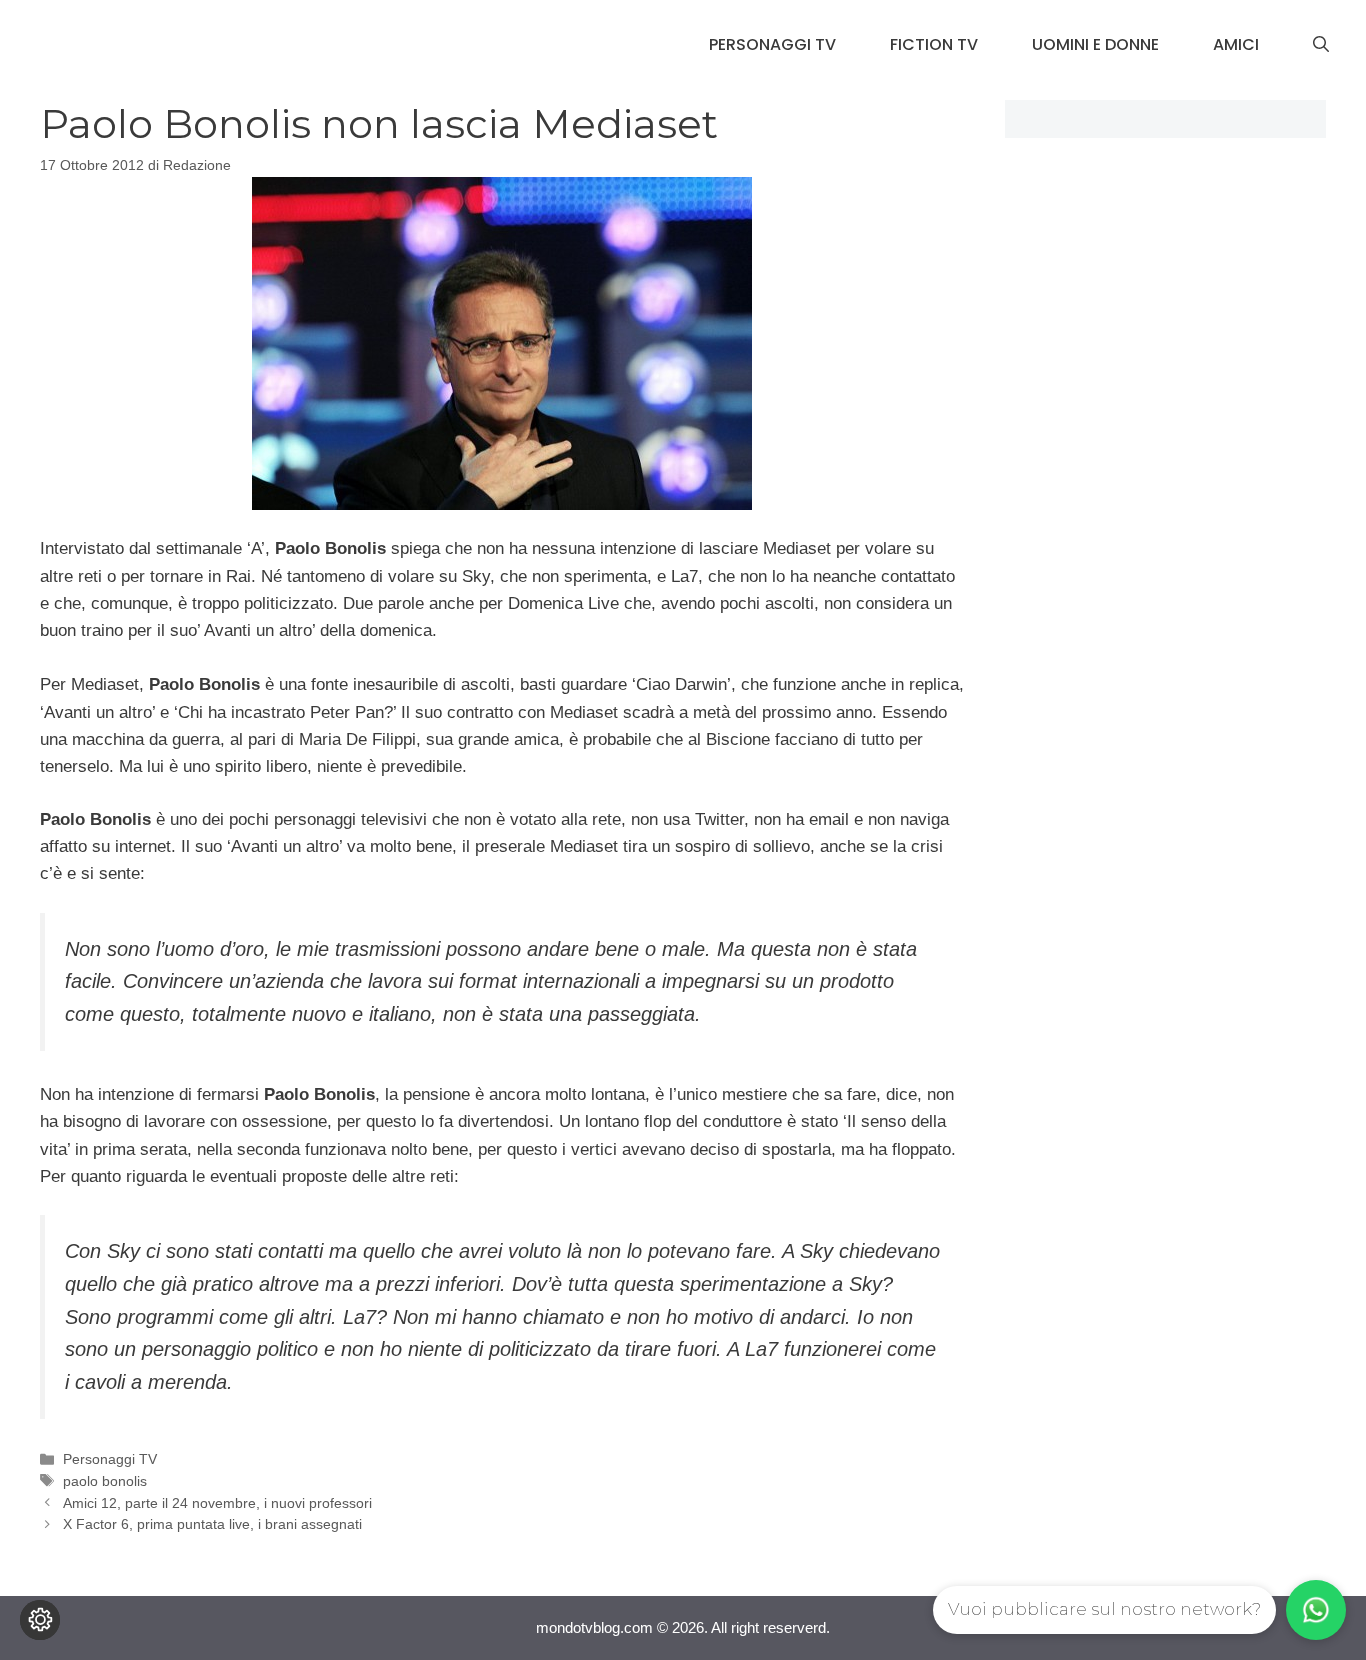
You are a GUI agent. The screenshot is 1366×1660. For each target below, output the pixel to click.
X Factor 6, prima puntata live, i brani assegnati (212, 1524)
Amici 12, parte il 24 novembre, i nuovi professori (217, 1503)
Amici (1236, 44)
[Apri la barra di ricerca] (1321, 45)
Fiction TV (934, 44)
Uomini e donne (1095, 44)
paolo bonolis (105, 1481)
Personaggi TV (772, 44)
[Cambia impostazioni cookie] (40, 1620)
